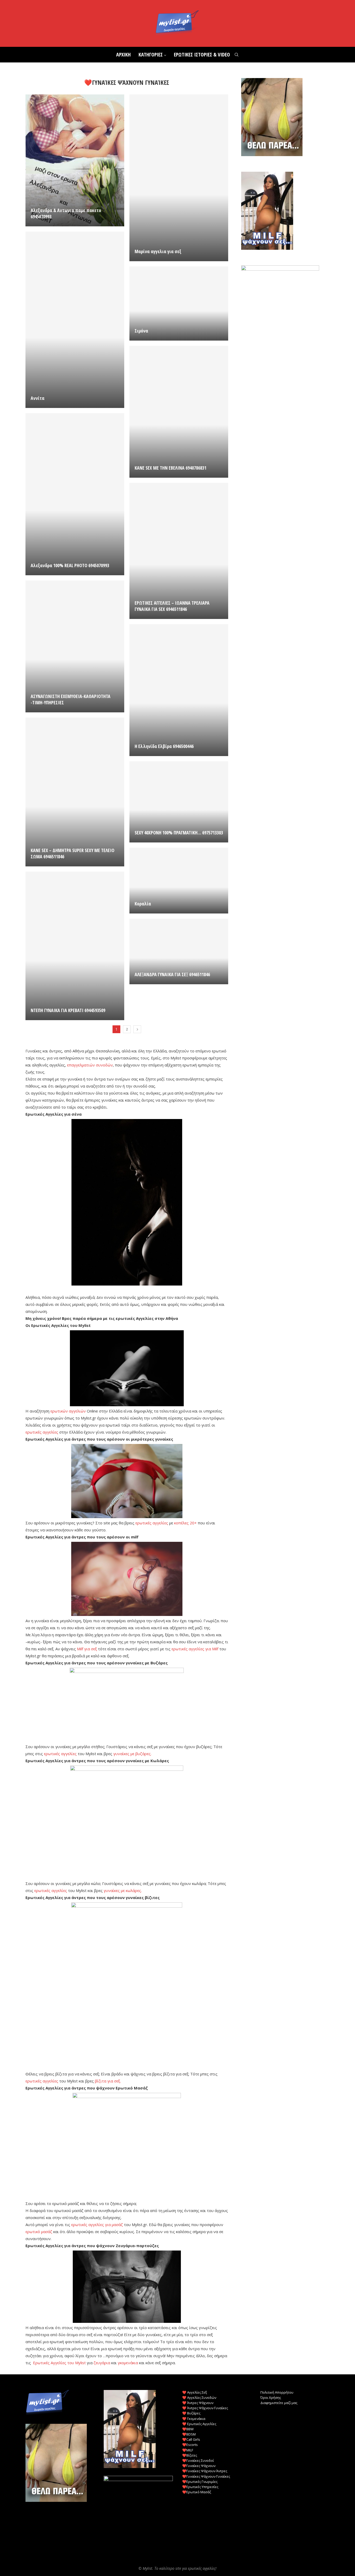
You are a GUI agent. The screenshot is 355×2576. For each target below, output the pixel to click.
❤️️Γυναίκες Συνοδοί (198, 2460)
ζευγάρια (102, 2363)
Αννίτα (38, 398)
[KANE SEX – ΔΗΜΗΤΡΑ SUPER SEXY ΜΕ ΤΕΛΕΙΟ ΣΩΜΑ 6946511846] (75, 792)
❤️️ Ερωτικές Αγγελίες (199, 2424)
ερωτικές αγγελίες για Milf (195, 1649)
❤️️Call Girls (191, 2439)
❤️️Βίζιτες (190, 2455)
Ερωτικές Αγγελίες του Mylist (59, 2363)
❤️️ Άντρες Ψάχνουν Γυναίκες (205, 2408)
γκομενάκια (128, 2363)
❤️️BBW (188, 2429)
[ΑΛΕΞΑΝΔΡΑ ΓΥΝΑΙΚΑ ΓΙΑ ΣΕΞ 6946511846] (179, 951)
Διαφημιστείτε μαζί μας (279, 2403)
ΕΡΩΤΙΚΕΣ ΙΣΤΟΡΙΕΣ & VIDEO (202, 55)
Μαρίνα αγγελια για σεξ (158, 251)
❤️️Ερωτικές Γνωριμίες (200, 2482)
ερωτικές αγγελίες (42, 1432)
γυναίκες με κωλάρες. (123, 1890)
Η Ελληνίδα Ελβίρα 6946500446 (164, 746)
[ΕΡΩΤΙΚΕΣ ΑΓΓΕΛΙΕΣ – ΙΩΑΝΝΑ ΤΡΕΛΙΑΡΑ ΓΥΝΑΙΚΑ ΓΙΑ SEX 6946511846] (179, 551)
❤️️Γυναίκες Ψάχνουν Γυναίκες (206, 2476)
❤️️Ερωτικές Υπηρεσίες (200, 2487)
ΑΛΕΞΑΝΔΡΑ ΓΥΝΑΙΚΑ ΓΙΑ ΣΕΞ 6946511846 (172, 974)
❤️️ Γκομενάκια (194, 2419)
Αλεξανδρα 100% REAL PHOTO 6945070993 (70, 565)
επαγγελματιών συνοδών (90, 1065)
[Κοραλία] (179, 881)
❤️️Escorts (190, 2445)
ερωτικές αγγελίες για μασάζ (97, 2225)
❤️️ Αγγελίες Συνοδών (199, 2398)
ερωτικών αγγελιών (68, 1411)
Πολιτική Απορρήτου (277, 2392)
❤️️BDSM (189, 2434)
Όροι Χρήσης (271, 2398)
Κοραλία (143, 904)
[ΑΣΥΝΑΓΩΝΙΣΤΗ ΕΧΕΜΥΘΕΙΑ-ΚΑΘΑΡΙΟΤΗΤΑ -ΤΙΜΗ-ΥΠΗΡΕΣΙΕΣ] (75, 646)
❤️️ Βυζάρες (191, 2413)
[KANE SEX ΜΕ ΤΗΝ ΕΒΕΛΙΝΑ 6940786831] (179, 412)
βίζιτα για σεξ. (108, 2081)
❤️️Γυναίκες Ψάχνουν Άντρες (205, 2471)
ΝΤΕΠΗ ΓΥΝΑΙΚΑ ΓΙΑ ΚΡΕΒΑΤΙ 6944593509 (68, 1010)
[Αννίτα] (75, 320)
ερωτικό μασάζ (39, 2232)
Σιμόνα (141, 331)
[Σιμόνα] (179, 303)
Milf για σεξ (87, 1649)
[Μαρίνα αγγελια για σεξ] (179, 178)
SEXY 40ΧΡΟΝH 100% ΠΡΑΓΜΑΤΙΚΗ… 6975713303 (179, 833)
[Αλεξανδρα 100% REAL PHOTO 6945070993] (75, 494)
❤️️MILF (188, 2450)
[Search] (236, 55)
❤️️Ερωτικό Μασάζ (197, 2492)
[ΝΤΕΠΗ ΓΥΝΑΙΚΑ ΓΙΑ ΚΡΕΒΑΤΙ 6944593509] (75, 946)
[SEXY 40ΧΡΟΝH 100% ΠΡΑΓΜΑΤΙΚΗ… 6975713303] (179, 802)
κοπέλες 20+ (185, 1523)
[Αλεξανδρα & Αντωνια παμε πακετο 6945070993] (75, 160)
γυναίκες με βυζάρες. (132, 1754)
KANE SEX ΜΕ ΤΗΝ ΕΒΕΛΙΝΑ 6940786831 (170, 468)
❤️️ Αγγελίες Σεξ (195, 2392)
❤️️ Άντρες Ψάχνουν (198, 2403)
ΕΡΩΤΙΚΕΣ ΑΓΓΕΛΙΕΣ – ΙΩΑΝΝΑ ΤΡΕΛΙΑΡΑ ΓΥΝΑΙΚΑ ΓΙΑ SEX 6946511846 (172, 606)
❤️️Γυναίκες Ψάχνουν (199, 2466)
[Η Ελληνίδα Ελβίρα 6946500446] (179, 690)
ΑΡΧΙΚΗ (123, 55)
